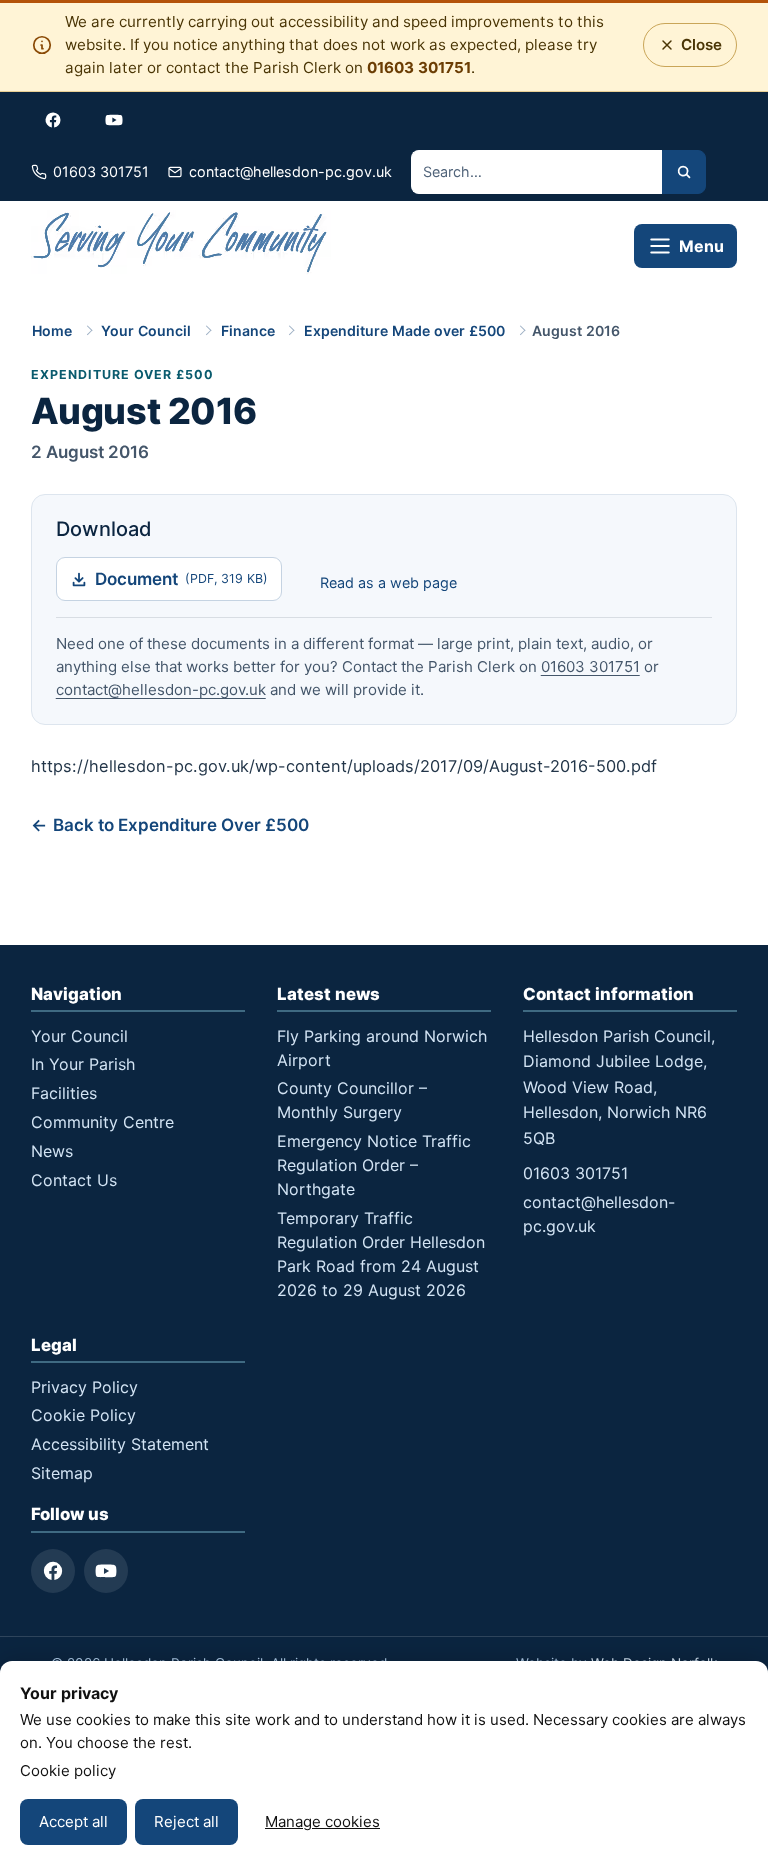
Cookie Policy (83, 1415)
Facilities (64, 1093)
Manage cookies (322, 1821)
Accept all (73, 1821)
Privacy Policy (84, 1387)
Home (52, 330)
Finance (248, 330)
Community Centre (102, 1122)
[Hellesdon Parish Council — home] (181, 245)
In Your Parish (83, 1064)
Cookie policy (68, 1770)
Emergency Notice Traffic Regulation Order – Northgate (374, 1165)
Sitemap (62, 1473)
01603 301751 (419, 67)
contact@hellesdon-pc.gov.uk (161, 689)
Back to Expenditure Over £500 (181, 825)
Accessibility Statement (120, 1444)
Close (696, 50)
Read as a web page (388, 582)
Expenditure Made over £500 (404, 330)
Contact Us (74, 1180)
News (52, 1151)
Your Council (146, 330)
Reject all (186, 1821)
